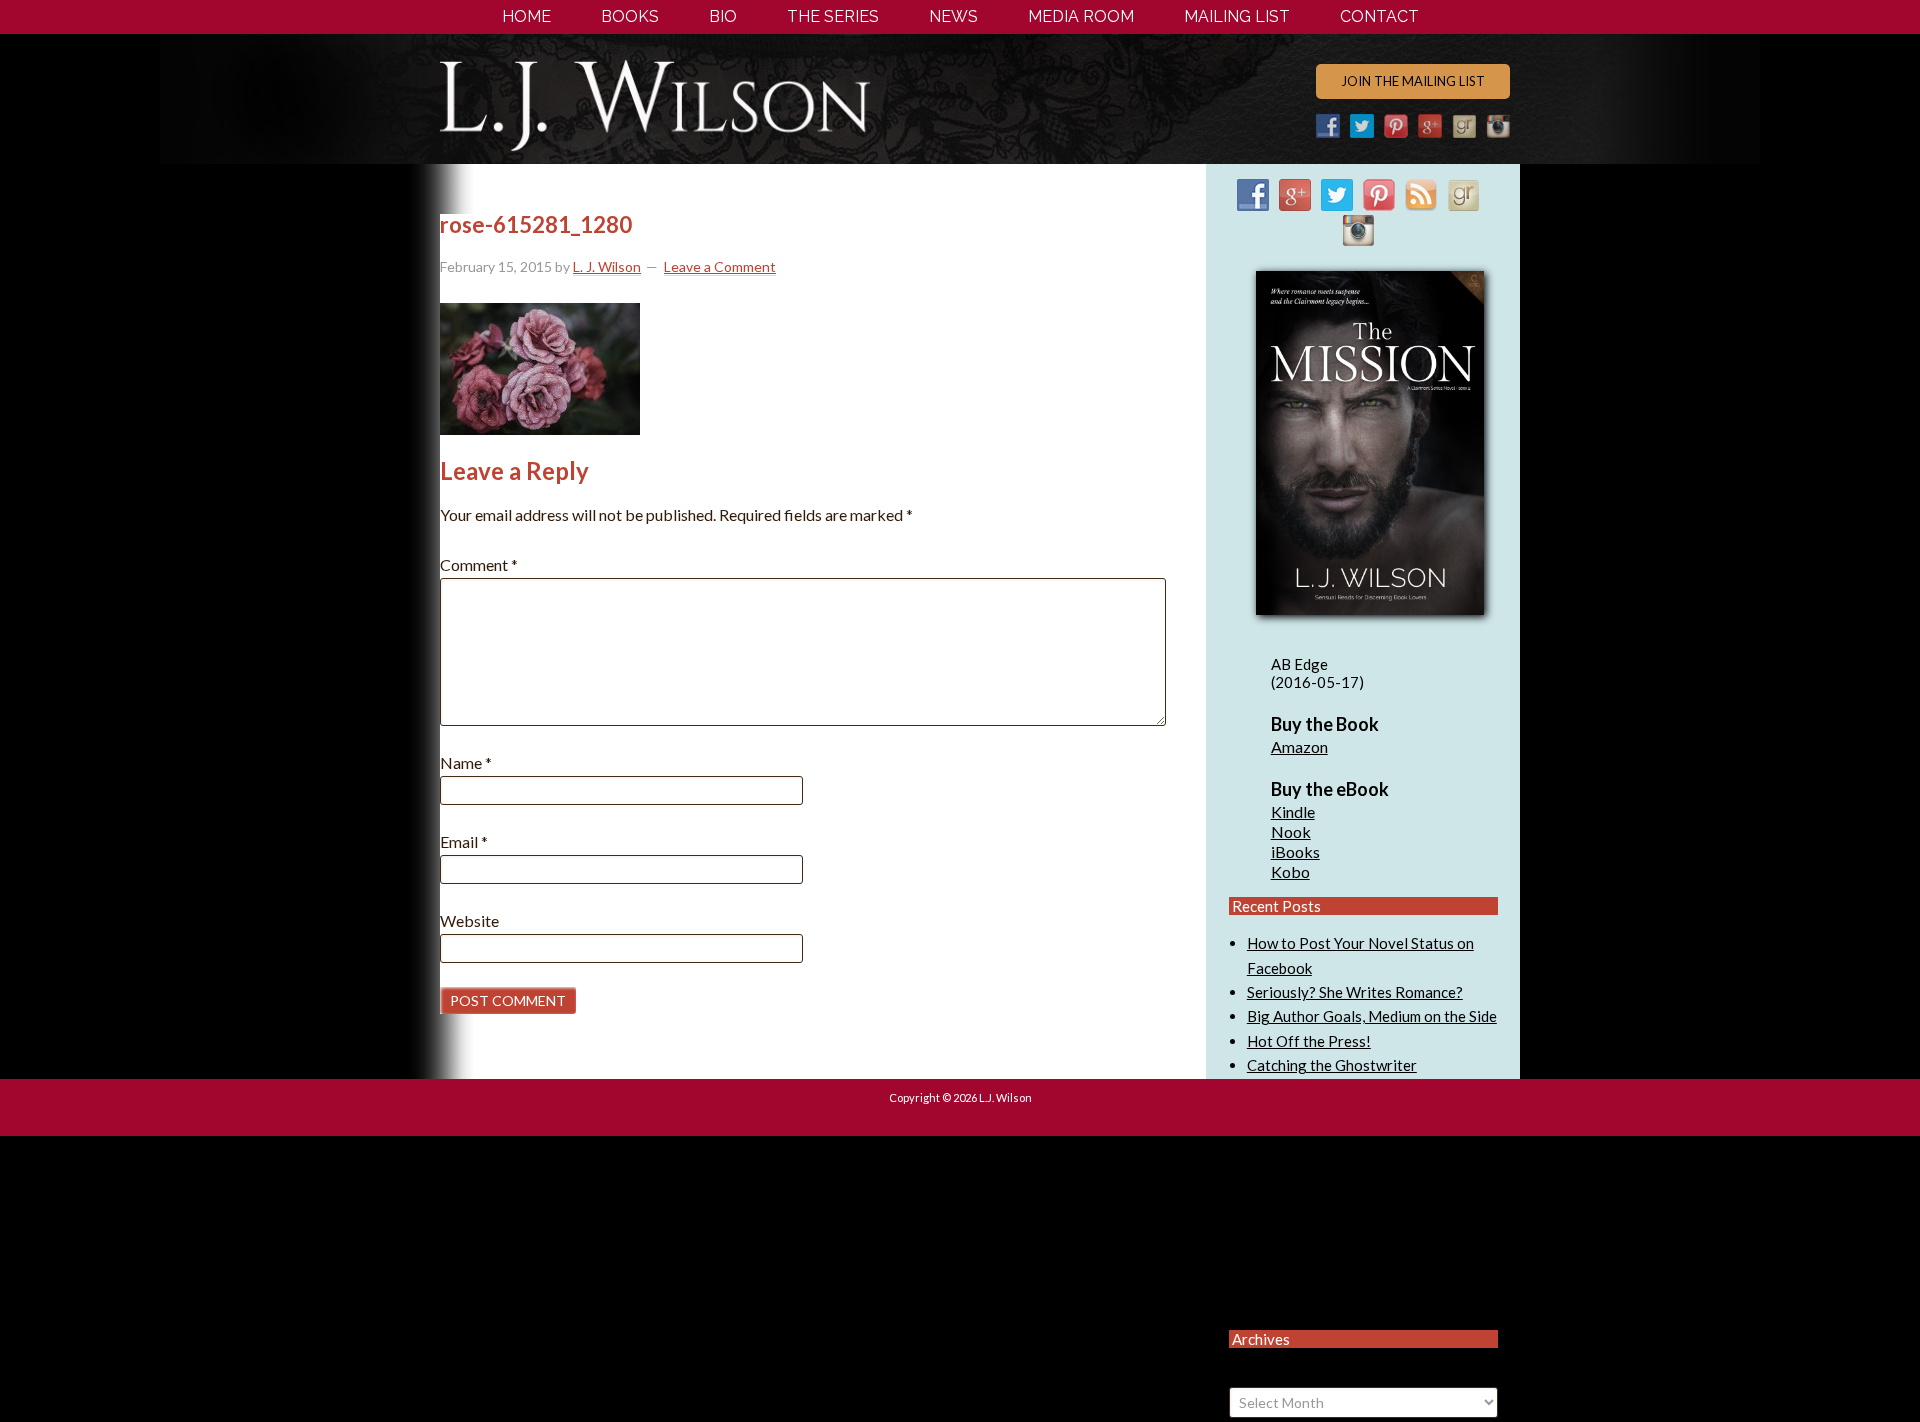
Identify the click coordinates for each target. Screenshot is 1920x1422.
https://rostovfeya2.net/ (1329, 1184)
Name (466, 762)
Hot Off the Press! (1309, 1041)
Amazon (1299, 746)
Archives (1256, 1374)
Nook (1291, 831)
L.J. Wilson (714, 103)
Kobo (1290, 871)
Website (469, 920)
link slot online (1295, 1233)
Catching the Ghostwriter (1332, 1065)
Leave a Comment (720, 266)
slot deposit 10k (1300, 1257)
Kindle (1293, 811)
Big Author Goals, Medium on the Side (1372, 1016)
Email (464, 841)
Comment (479, 564)
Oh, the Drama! (1379, 1160)
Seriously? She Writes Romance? (1355, 992)
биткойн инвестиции (1316, 1282)
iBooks (1295, 851)
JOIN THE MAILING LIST (1413, 81)
